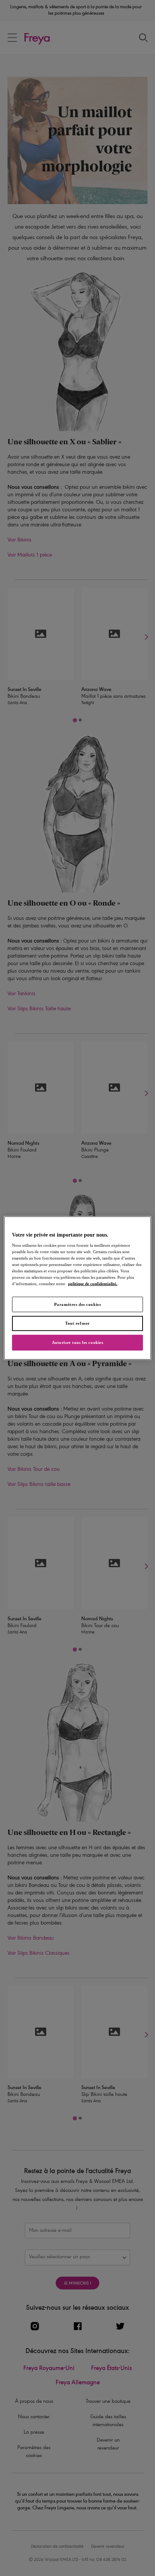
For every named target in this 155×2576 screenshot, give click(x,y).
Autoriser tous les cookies (78, 1342)
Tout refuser (77, 1323)
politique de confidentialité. (93, 1284)
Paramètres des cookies (78, 1304)
